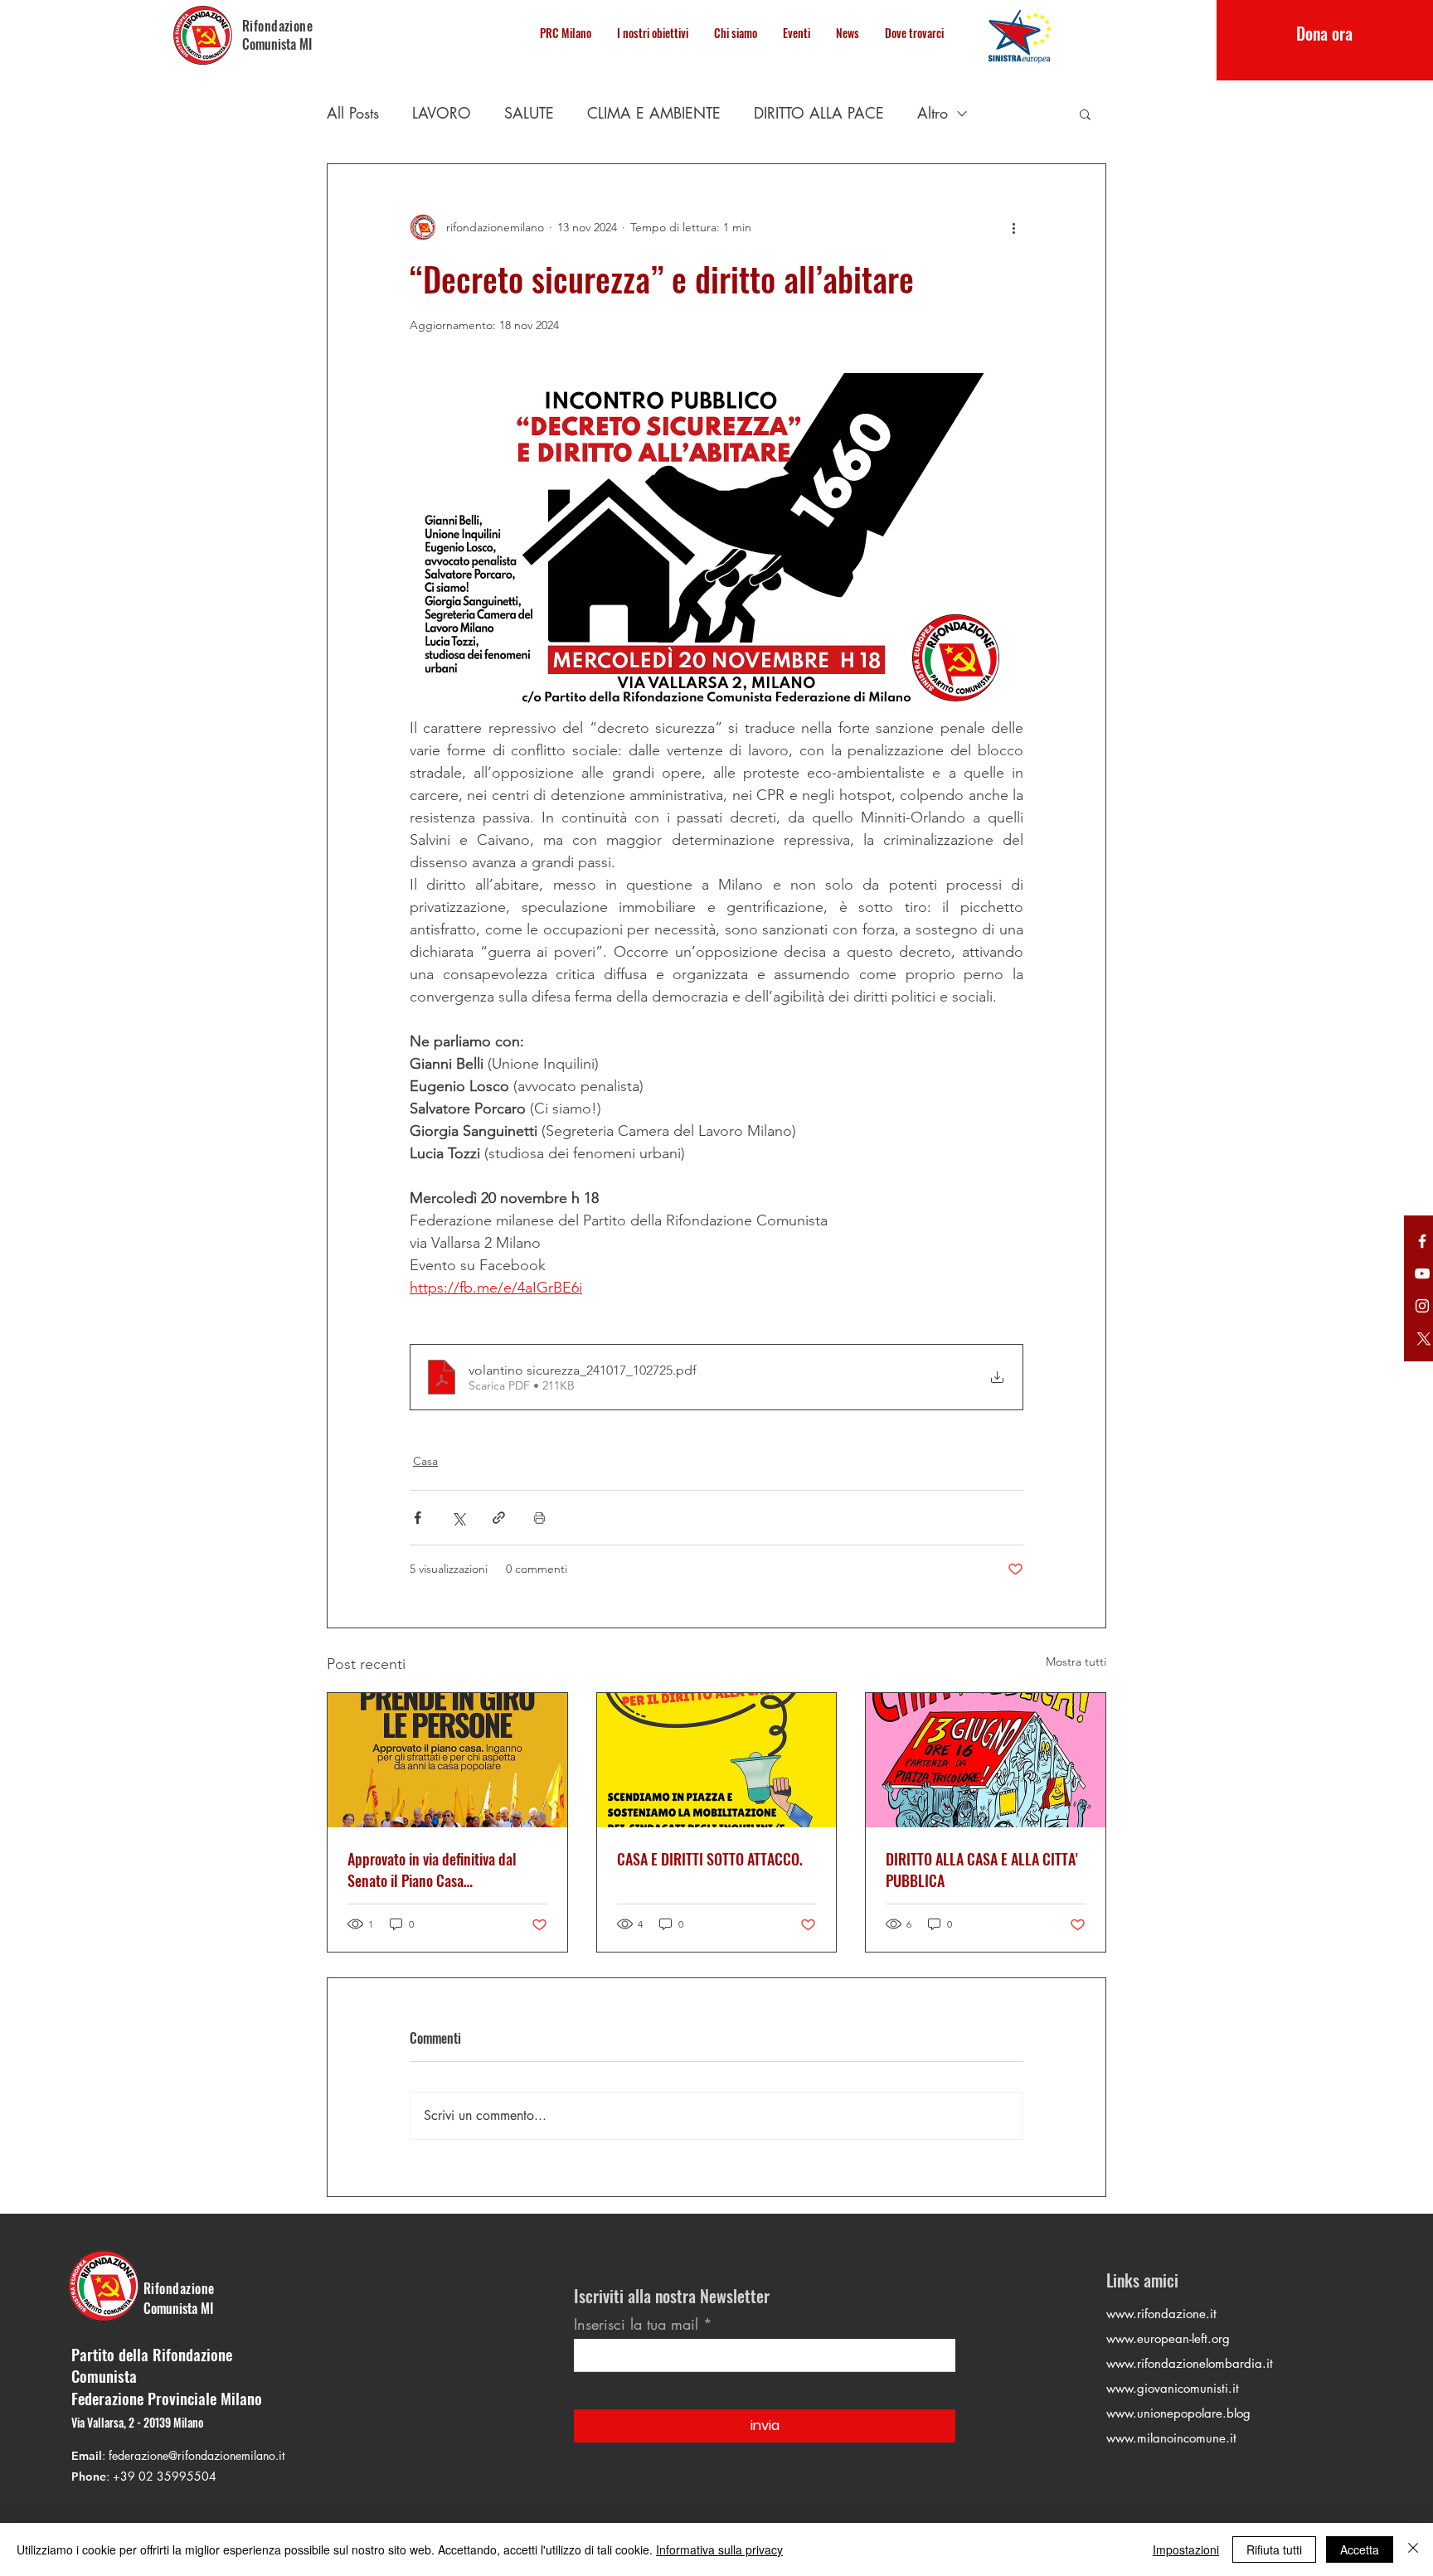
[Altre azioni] (1013, 227)
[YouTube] (1422, 1273)
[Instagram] (1422, 1306)
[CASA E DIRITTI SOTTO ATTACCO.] (717, 1760)
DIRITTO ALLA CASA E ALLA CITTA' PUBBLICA (982, 1870)
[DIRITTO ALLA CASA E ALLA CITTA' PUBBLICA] (986, 1760)
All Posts (353, 113)
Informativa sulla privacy (719, 2549)
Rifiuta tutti (1274, 2549)
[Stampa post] (539, 1518)
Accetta (1360, 2549)
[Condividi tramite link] (499, 1518)
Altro (933, 113)
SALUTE (529, 113)
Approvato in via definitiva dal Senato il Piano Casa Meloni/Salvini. (432, 1870)
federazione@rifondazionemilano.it (197, 2455)
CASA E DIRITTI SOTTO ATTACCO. (710, 1859)
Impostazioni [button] (1186, 2549)
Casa (425, 1461)
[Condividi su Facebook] (418, 1518)
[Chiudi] (1413, 2549)
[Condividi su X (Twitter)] (458, 1518)
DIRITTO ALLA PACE (819, 113)
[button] (1085, 114)
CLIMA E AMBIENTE (654, 113)
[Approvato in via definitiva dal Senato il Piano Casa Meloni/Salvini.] (447, 1760)
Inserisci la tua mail (636, 2324)
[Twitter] (1422, 1241)
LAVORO (442, 113)
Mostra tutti (1076, 1662)
